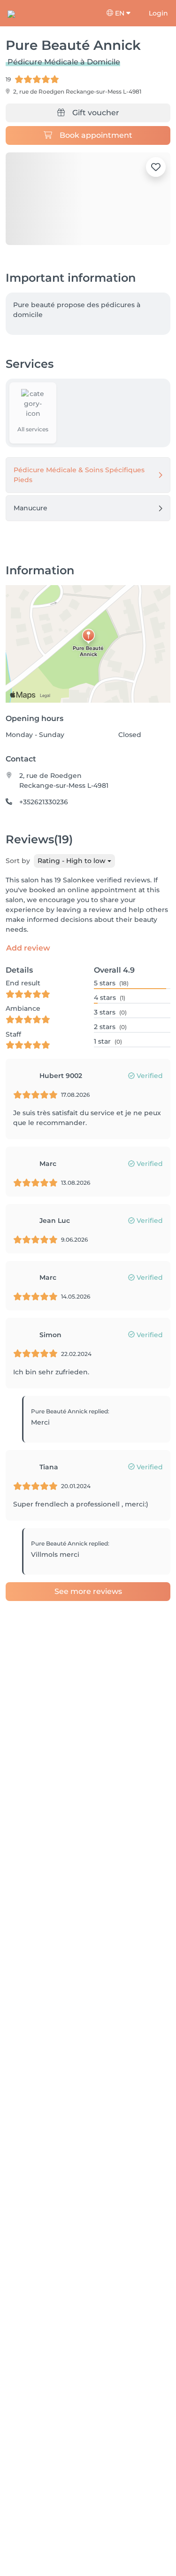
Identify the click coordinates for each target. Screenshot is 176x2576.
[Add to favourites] (156, 167)
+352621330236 (44, 802)
